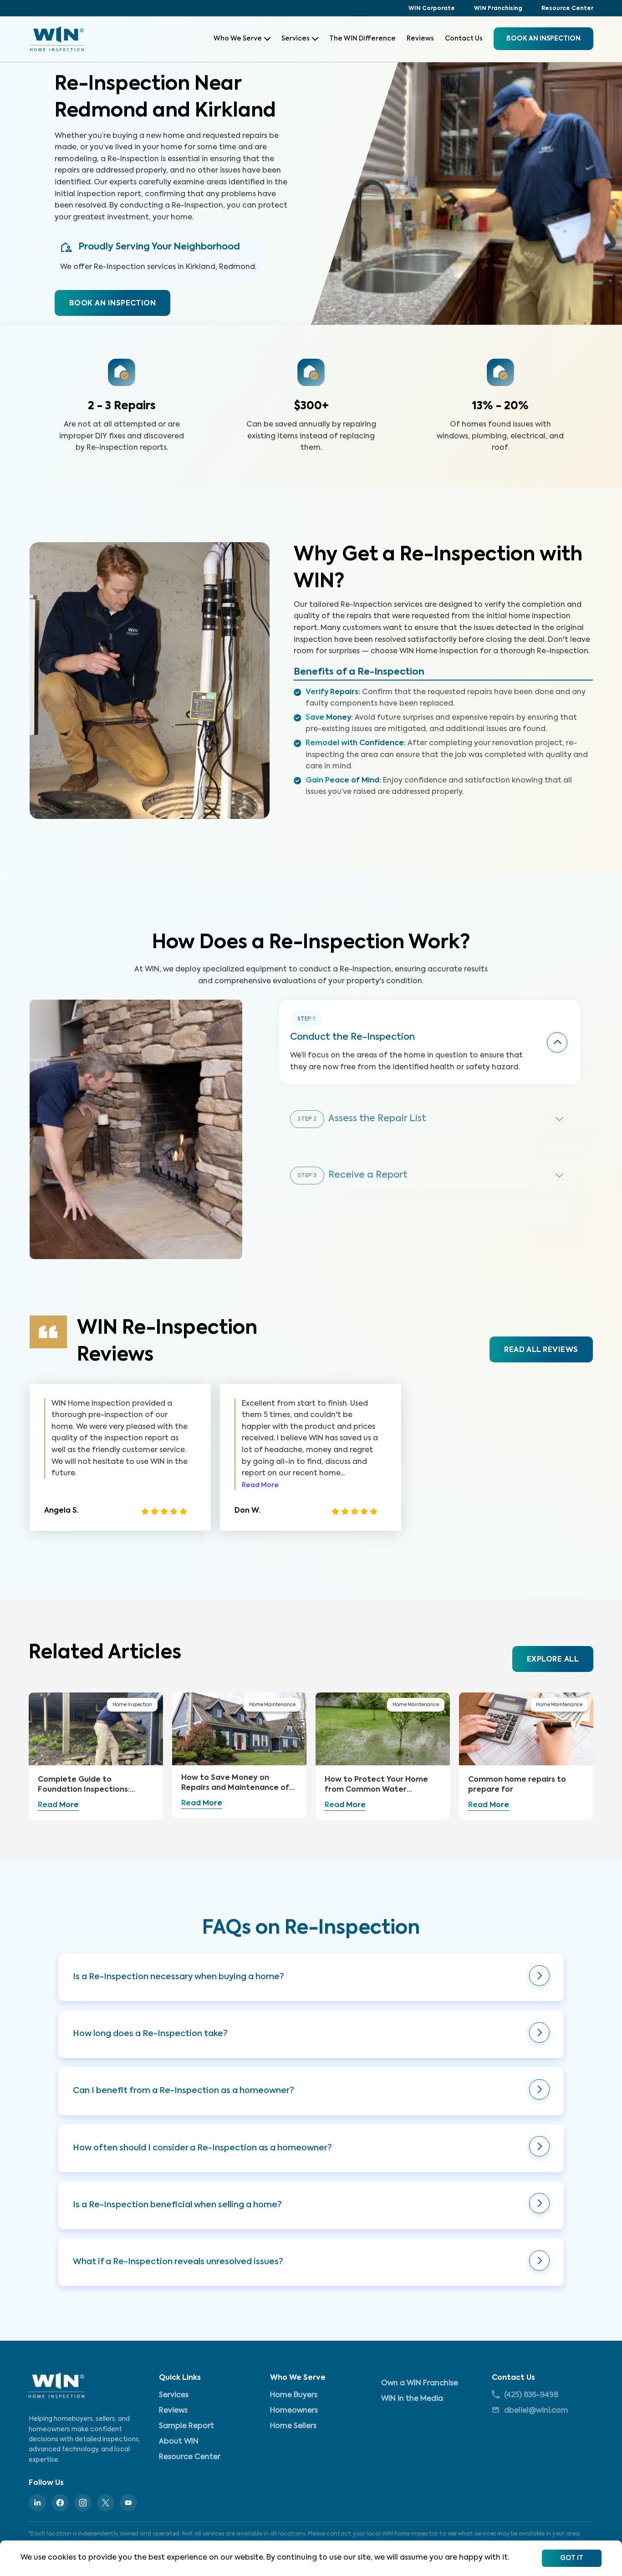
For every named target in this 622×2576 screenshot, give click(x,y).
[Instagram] (83, 2503)
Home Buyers (294, 2395)
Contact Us (464, 39)
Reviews (420, 39)
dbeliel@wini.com (536, 2411)
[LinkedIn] (37, 2503)
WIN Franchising (498, 9)
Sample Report (186, 2426)
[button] (311, 1977)
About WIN (179, 2442)
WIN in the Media (412, 2399)
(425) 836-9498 (531, 2395)
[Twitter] (106, 2503)
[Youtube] (128, 2503)
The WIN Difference (362, 39)
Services (296, 39)
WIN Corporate (432, 9)
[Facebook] (60, 2503)
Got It (572, 2558)
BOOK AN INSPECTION (112, 304)
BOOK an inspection (543, 39)
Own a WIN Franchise (420, 2383)
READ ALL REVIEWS (541, 1350)
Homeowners (294, 2411)
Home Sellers (293, 2426)
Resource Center (567, 9)
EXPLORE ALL (553, 1660)
